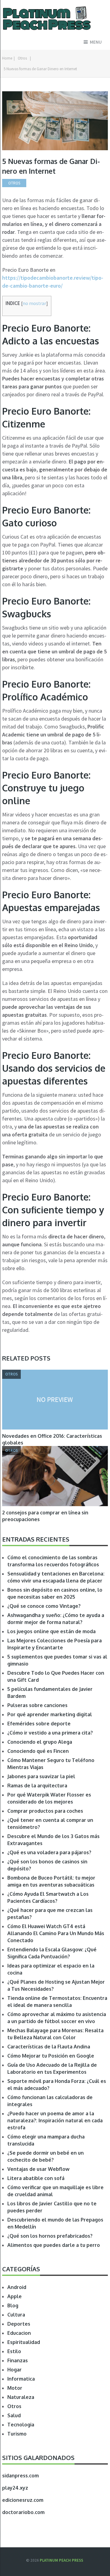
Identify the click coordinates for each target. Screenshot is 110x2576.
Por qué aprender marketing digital (50, 1714)
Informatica (21, 2379)
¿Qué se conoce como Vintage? (44, 1606)
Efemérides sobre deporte (39, 1724)
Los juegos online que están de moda (51, 1631)
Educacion (19, 2333)
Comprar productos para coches (45, 1811)
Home (7, 58)
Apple (15, 2296)
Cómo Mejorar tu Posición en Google (51, 2056)
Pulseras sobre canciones (37, 1705)
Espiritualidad (24, 2342)
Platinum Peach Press (61, 2560)
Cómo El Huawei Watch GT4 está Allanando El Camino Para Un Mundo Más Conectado (56, 1933)
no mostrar (34, 303)
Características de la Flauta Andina (49, 2047)
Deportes (19, 2324)
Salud (14, 2415)
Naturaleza (21, 2397)
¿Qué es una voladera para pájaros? (49, 1852)
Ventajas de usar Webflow (38, 2169)
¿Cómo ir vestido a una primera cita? (50, 1733)
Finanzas (18, 2360)
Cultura (16, 2315)
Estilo (14, 2351)
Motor (15, 2388)
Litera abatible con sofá (36, 2178)
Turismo (17, 2434)
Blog (13, 2305)
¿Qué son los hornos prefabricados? (50, 2236)
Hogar (15, 2370)
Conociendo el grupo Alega (40, 1742)
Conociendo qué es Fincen (38, 1751)
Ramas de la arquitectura (37, 1786)
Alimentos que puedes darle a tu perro (54, 2245)
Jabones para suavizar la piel (41, 1776)
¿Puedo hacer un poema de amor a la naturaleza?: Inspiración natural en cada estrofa (55, 2120)
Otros (22, 58)
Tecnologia (21, 2425)
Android (17, 2287)
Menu (96, 42)
